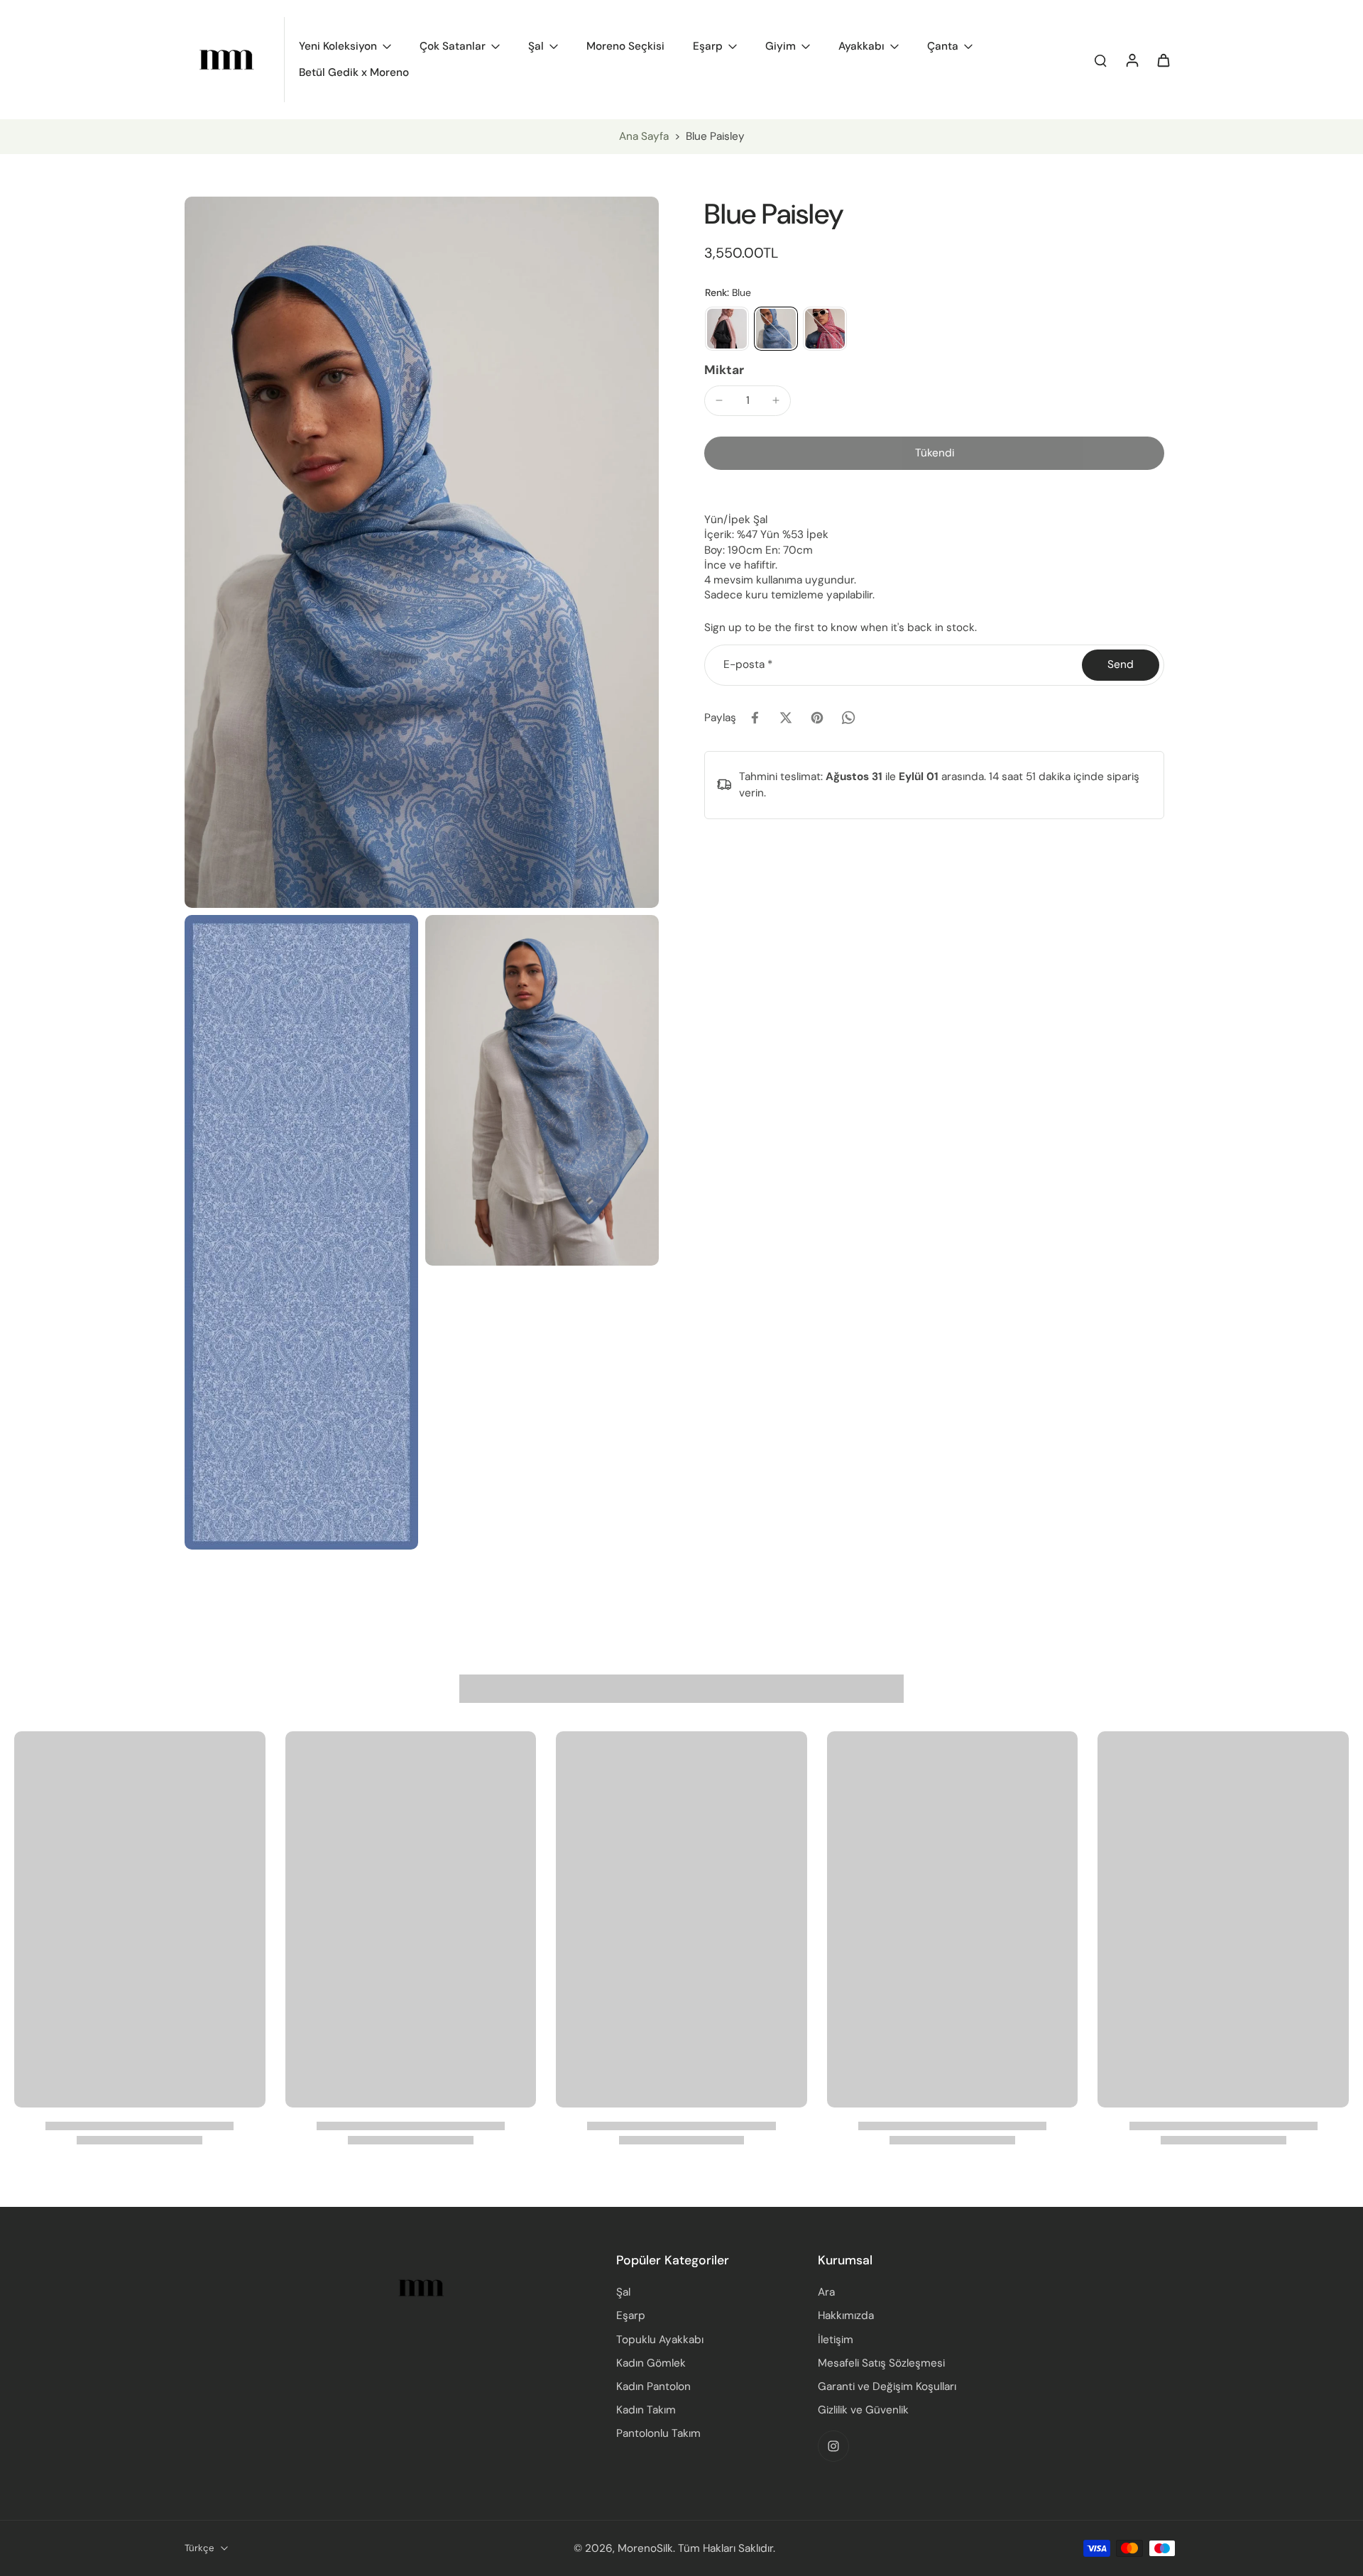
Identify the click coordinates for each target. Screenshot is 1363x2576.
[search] (1100, 60)
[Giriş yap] (1132, 60)
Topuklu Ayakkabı (660, 2340)
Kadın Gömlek (651, 2363)
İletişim (836, 2340)
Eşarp (631, 2315)
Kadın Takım (646, 2410)
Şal (623, 2292)
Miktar (724, 370)
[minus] (719, 400)
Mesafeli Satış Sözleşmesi (881, 2363)
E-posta (748, 664)
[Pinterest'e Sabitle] (817, 718)
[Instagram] (833, 2446)
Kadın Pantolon (653, 2386)
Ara (826, 2292)
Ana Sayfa (644, 136)
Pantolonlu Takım (658, 2433)
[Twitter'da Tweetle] (786, 718)
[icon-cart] (1163, 60)
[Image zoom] (422, 552)
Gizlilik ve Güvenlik (863, 2410)
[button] (934, 453)
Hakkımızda (846, 2315)
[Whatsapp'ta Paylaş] (848, 718)
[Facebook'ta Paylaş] (755, 718)
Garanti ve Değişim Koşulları (887, 2386)
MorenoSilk (645, 2548)
